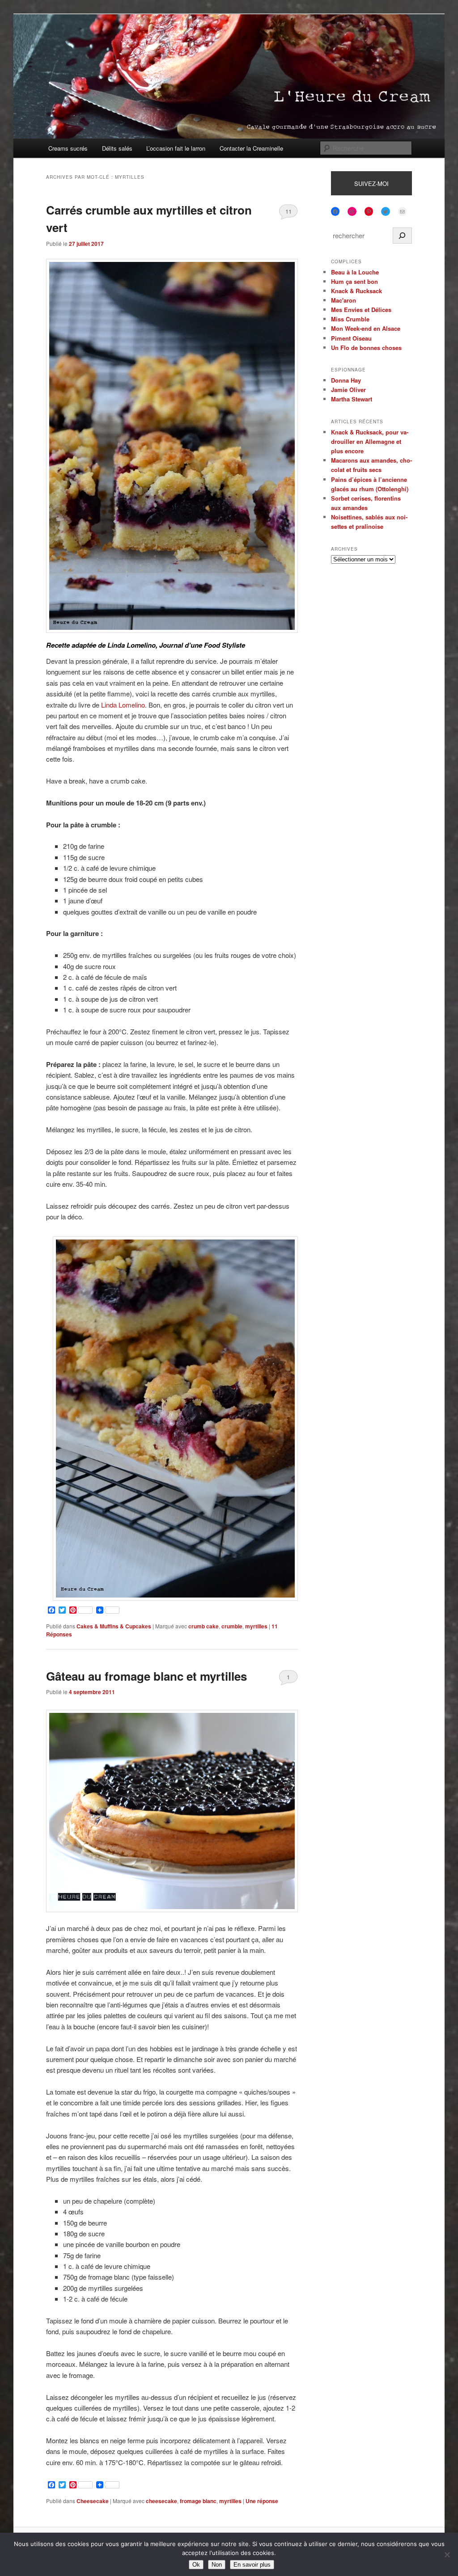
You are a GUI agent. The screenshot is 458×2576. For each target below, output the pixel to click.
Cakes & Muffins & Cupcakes (114, 1626)
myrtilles (256, 1626)
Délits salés (117, 148)
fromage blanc (198, 2501)
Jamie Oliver (348, 390)
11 (288, 211)
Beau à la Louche (355, 272)
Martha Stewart (352, 399)
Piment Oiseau (351, 338)
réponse (262, 2501)
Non (217, 2565)
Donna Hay (346, 380)
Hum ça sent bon (354, 281)
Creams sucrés (68, 148)
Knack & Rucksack (356, 291)
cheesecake (161, 2501)
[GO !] (402, 236)
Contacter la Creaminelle (251, 148)
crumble (232, 1626)
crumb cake (204, 1626)
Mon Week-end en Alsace (366, 328)
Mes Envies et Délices (361, 310)
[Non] (447, 2555)
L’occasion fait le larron (176, 148)
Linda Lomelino (123, 705)
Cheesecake (93, 2501)
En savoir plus (252, 2565)
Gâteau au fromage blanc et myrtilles (146, 1676)
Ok (196, 2565)
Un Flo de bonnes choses (366, 348)
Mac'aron (343, 300)
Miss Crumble (350, 319)
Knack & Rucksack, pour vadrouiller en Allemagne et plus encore (370, 441)
